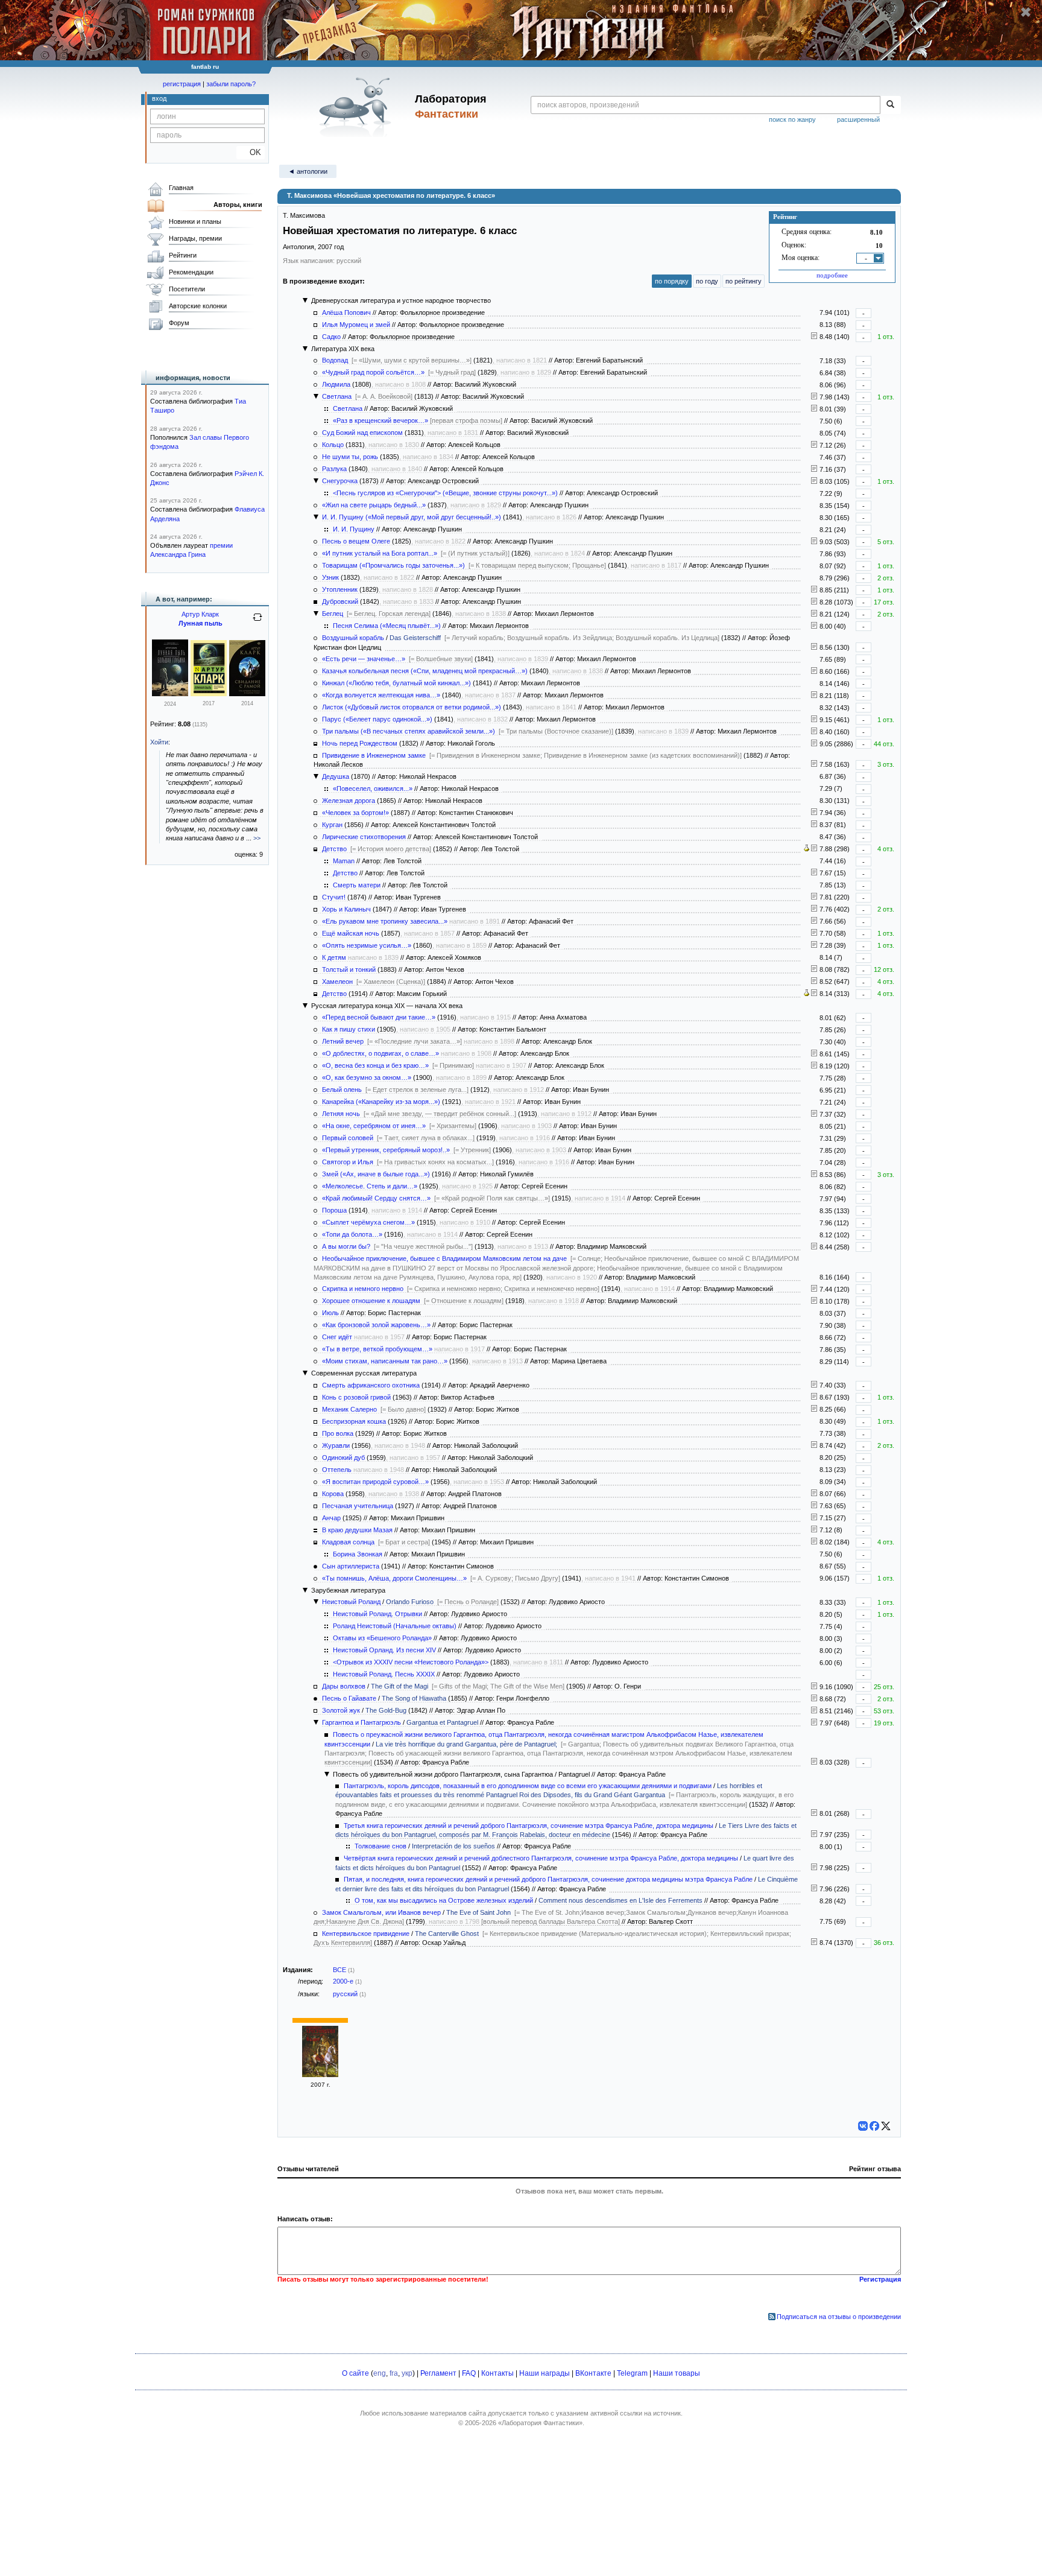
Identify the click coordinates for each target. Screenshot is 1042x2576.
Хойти (159, 742)
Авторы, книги (238, 205)
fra (394, 2373)
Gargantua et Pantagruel (442, 1722)
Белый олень (342, 1090)
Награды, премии (195, 238)
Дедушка (336, 776)
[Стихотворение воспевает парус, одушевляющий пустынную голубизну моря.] (814, 720)
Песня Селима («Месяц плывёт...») (387, 626)
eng (380, 2373)
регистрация (182, 84)
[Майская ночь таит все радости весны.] (814, 933)
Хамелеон (337, 982)
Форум (179, 323)
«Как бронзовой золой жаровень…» (376, 1325)
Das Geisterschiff (415, 638)
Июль (330, 1313)
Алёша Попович (346, 312)
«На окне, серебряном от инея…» (374, 1126)
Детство (334, 849)
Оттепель (337, 1470)
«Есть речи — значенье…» (364, 659)
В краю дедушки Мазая (357, 1530)
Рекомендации (191, 272)
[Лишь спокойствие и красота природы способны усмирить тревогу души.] (814, 696)
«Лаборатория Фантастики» (540, 2423)
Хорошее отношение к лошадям (371, 1301)
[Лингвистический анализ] (807, 849)
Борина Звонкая (358, 1554)
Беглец (333, 614)
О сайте (355, 2373)
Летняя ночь (341, 1114)
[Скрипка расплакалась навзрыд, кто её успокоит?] (814, 1289)
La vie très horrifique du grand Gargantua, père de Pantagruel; (466, 1744)
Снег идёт (337, 1337)
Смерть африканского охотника (371, 1385)
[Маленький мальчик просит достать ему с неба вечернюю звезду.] (814, 1114)
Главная (181, 188)
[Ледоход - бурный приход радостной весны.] (814, 945)
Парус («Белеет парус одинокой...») (377, 719)
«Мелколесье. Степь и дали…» (370, 1186)
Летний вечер (343, 1041)
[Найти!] (890, 105)
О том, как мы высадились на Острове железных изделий (444, 1900)
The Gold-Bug (386, 1710)
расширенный (858, 119)
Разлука (334, 469)
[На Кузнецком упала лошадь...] (814, 1301)
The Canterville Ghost (447, 1934)
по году (707, 281)
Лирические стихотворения (364, 837)
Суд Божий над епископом (362, 433)
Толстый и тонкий (349, 969)
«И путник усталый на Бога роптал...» (380, 553)
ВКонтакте (593, 2373)
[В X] (886, 2126)
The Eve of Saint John (478, 1912)
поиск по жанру (792, 119)
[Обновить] (257, 622)
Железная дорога (349, 801)
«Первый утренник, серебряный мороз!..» (386, 1150)
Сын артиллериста (351, 1566)
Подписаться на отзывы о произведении (839, 2317)
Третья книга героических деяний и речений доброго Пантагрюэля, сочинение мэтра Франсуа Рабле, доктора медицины (529, 1826)
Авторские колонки (198, 306)
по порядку (672, 281)
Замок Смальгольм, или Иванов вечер (381, 1912)
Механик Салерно (349, 1409)
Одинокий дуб (343, 1458)
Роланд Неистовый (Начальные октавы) (395, 1626)
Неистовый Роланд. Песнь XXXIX (384, 1674)
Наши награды (545, 2373)
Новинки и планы (195, 221)
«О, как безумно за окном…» (367, 1077)
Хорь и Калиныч (346, 909)
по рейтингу (744, 281)
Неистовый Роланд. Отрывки (377, 1614)
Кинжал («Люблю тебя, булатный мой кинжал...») (396, 683)
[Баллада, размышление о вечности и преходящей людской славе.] (814, 825)
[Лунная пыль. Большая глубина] (170, 694)
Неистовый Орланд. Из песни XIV (384, 1650)
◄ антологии (308, 171)
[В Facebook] (874, 2126)
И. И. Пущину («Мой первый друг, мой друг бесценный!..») (412, 517)
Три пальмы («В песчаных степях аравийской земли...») (409, 731)
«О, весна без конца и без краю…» (375, 1065)
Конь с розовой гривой (356, 1397)
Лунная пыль (201, 623)
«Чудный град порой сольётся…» (373, 372)
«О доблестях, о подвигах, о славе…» (380, 1053)
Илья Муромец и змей (356, 325)
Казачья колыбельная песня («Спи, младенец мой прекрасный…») (425, 671)
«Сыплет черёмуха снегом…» (368, 1222)
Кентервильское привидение (366, 1934)
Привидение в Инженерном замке (374, 755)
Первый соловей (348, 1138)
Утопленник (340, 589)
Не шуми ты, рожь (350, 457)
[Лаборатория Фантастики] (357, 107)
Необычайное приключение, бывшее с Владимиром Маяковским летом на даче (444, 1258)
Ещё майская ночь (351, 933)
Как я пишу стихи (349, 1029)
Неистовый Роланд (351, 1602)
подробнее (832, 275)
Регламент (438, 2373)
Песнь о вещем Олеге (356, 541)
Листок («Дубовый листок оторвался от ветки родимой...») (412, 707)
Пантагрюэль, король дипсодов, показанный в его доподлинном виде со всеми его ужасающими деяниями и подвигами (528, 1786)
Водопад (335, 360)
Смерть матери (357, 885)
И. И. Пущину (354, 529)
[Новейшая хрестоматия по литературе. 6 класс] (320, 2075)
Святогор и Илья (348, 1162)
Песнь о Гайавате (349, 1698)
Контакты (497, 2373)
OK (251, 152)
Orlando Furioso (410, 1602)
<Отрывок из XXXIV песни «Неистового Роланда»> (411, 1662)
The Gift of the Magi (399, 1686)
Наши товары (677, 2373)
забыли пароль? (231, 84)
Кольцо (333, 445)
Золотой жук (341, 1710)
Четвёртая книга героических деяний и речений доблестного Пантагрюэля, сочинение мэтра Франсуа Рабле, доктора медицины (541, 1858)
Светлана (337, 396)
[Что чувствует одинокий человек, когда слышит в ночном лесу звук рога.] (814, 921)
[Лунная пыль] (209, 694)
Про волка (338, 1433)
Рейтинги (183, 255)
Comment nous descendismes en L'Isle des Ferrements (620, 1900)
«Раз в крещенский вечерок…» (380, 420)
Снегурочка (340, 481)
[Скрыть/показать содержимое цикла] (305, 300)
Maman (344, 861)
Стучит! (334, 897)
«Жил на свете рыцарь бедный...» (374, 505)
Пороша (334, 1210)
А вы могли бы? (346, 1246)
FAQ (469, 2373)
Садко (331, 337)
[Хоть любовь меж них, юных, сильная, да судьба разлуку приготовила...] (814, 469)
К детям (334, 957)
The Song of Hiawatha (414, 1698)
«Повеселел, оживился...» (373, 788)
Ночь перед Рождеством (360, 743)
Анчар (331, 1518)
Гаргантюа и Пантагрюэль (362, 1722)
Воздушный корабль (353, 638)
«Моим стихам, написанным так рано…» (385, 1361)
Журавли (336, 1445)
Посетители (187, 289)
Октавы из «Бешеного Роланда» (382, 1638)
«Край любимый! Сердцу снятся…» (376, 1198)
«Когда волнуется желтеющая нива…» (381, 695)
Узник (330, 577)
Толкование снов (380, 1846)
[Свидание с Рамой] (247, 694)
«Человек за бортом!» (355, 813)
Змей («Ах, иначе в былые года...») (376, 1174)
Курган (332, 825)
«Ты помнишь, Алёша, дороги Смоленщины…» (394, 1578)
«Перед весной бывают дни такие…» (379, 1017)
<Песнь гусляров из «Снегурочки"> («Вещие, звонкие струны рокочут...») (445, 493)
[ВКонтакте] (863, 2126)
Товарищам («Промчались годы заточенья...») (393, 565)
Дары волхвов (344, 1686)
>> (257, 838)
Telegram (632, 2373)
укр (407, 2373)
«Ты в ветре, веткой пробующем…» (377, 1349)
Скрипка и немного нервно (363, 1289)
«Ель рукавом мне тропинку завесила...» (385, 921)
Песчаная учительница (358, 1506)
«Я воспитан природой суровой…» (375, 1482)
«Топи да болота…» (352, 1234)
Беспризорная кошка (354, 1421)
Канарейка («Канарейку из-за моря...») (381, 1102)
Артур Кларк (200, 614)
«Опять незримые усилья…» (367, 945)
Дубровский (340, 601)
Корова (333, 1494)
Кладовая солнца (348, 1542)
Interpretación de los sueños (453, 1846)
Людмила (336, 384)
